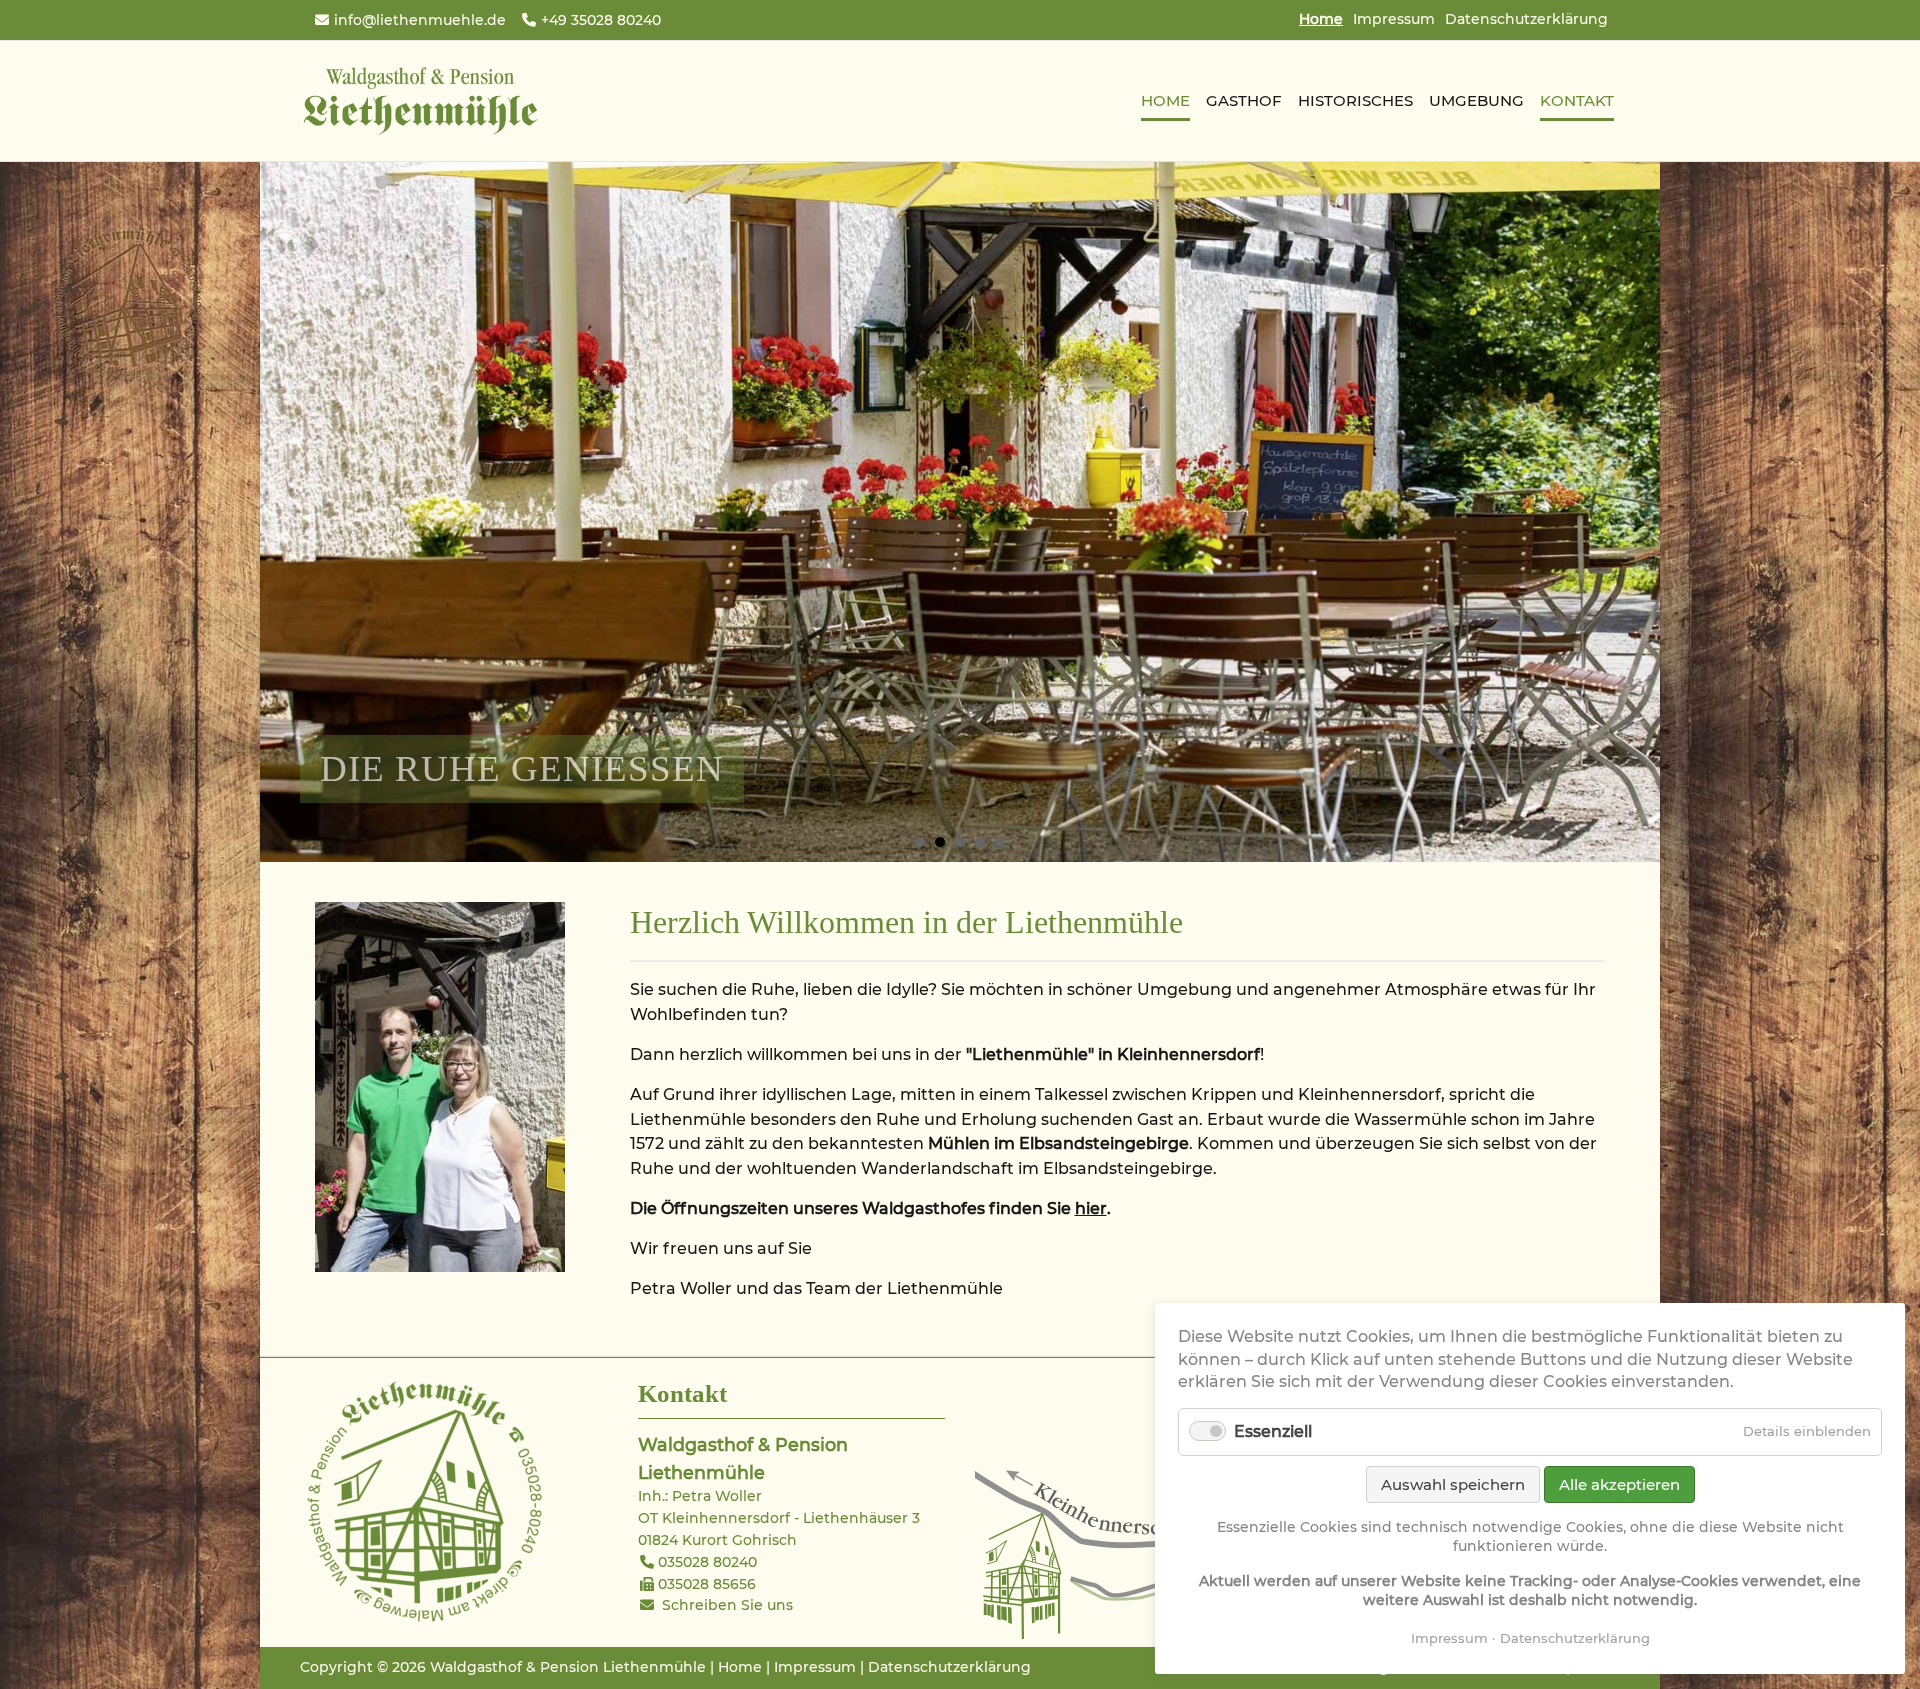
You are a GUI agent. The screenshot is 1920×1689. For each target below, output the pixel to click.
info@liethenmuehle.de (420, 20)
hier (1091, 1208)
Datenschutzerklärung (1526, 19)
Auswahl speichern (1453, 1484)
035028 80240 (707, 1562)
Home (740, 1667)
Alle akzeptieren (1619, 1484)
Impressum (1394, 19)
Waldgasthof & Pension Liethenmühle (420, 101)
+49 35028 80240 (601, 20)
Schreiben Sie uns (727, 1605)
